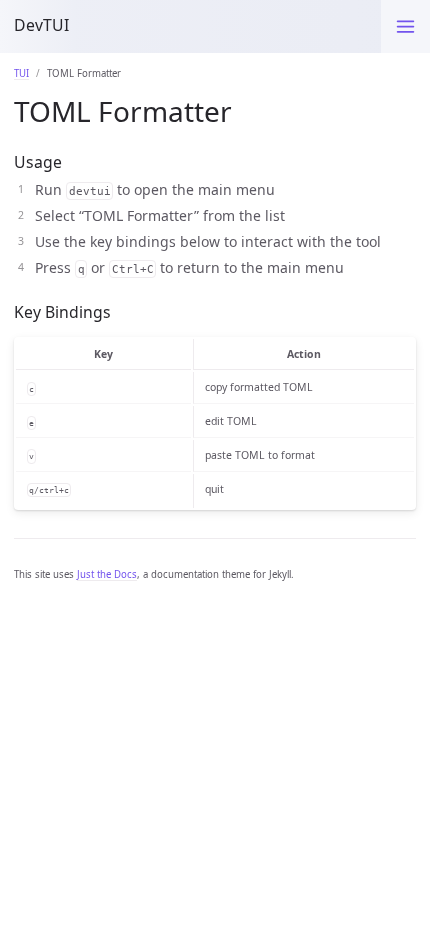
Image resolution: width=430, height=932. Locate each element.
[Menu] (405, 26)
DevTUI (41, 25)
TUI (21, 73)
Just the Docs (107, 574)
